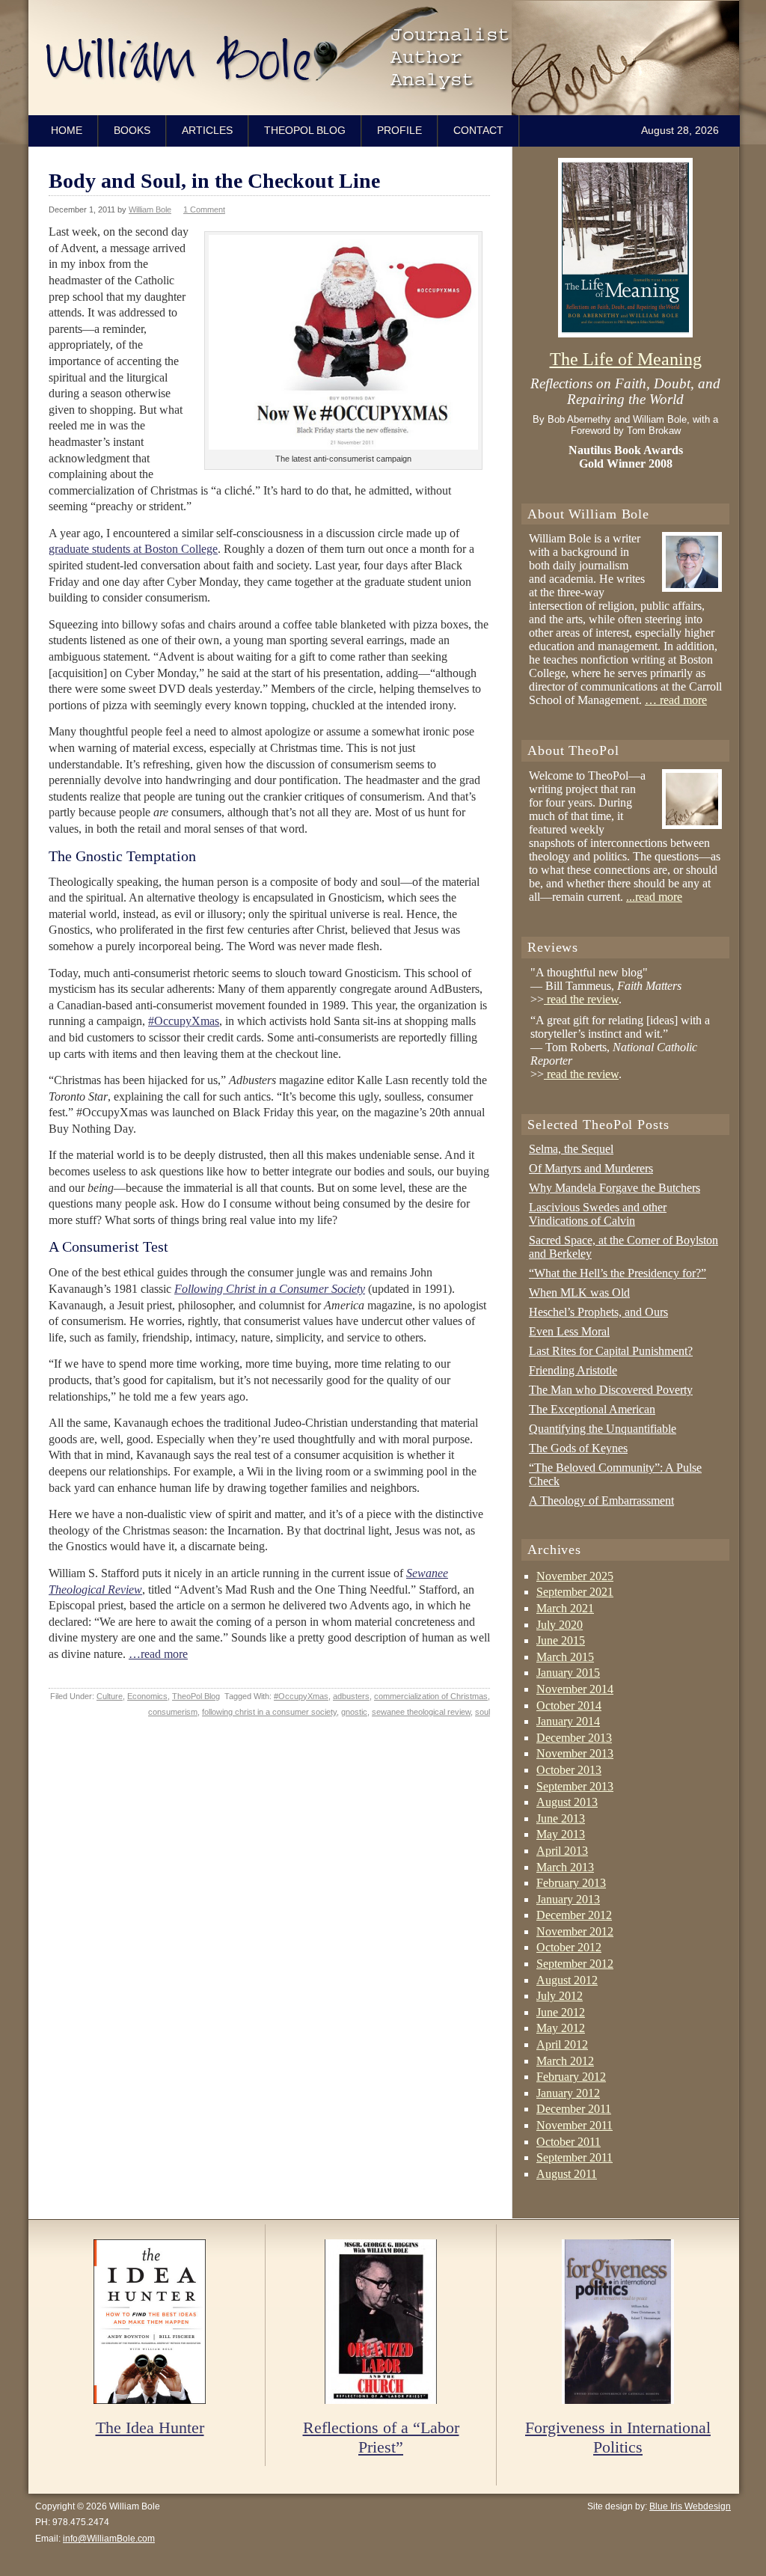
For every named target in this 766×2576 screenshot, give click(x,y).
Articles (207, 130)
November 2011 (574, 2125)
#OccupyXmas (184, 1021)
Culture (110, 1696)
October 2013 (569, 1770)
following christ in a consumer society (269, 1712)
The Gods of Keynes (578, 1448)
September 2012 (575, 1964)
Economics (147, 1696)
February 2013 (571, 1883)
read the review (581, 999)
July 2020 (560, 1625)
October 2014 (569, 1705)
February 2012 (571, 2077)
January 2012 (568, 2093)
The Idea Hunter (150, 2427)
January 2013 (568, 1899)
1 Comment (204, 209)
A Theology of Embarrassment (601, 1500)
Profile (399, 130)
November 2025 (575, 1576)
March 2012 (565, 2061)
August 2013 (567, 1802)
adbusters (351, 1696)
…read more (158, 1654)
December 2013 (574, 1738)
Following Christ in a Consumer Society (270, 1289)
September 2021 (575, 1592)
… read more (676, 700)
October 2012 (569, 1947)
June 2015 (561, 1640)
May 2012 (561, 2028)
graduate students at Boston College (133, 549)
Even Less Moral (569, 1331)
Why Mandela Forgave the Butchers (615, 1188)
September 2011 (574, 2157)
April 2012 (562, 2044)
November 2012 (575, 1931)
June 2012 (561, 2012)
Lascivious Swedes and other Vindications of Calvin (598, 1214)
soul (482, 1712)
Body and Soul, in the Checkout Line (214, 181)
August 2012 (567, 1980)
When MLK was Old (579, 1292)
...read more (654, 897)
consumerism (173, 1712)
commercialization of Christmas (431, 1696)
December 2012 (574, 1915)
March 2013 (565, 1867)
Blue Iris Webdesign (690, 2506)
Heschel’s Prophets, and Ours (598, 1312)
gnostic (354, 1712)
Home (67, 130)
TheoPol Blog (305, 130)
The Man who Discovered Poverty (611, 1390)
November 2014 (575, 1689)
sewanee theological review (421, 1712)
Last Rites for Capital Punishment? (611, 1351)
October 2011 (569, 2142)
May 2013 (561, 1834)
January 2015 (568, 1673)
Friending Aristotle (573, 1370)
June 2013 (561, 1818)
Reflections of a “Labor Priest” (381, 2437)
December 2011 (574, 2109)
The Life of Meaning (626, 359)
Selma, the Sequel (571, 1149)
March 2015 (565, 1657)
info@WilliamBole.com (109, 2539)
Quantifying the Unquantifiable (603, 1429)
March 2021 (565, 1608)
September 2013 (575, 1786)
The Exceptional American (592, 1409)
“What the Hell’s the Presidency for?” (618, 1273)
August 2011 (567, 2174)
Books (132, 130)
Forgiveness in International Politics (618, 2437)
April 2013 (562, 1851)
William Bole (387, 58)
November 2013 (575, 1753)
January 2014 (568, 1721)
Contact (478, 130)
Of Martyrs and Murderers (591, 1168)
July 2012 (560, 1996)
